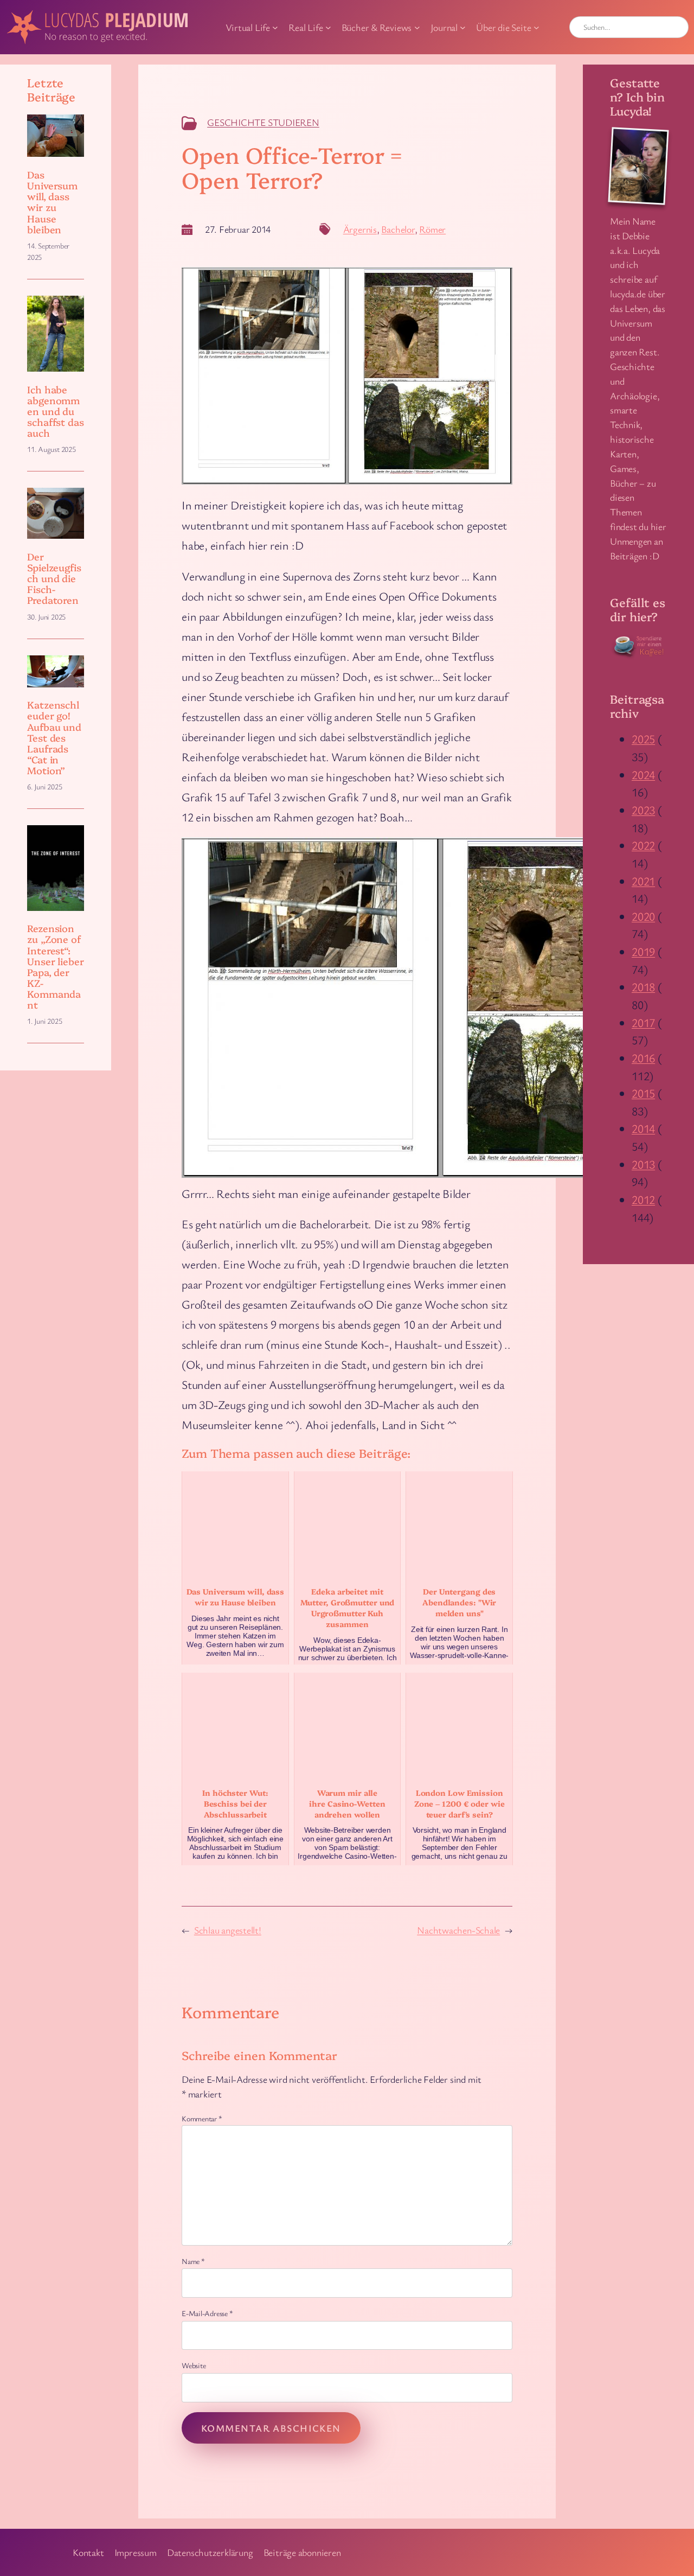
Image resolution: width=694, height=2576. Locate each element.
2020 (643, 916)
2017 (643, 1022)
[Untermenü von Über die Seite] (536, 27)
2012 (643, 1199)
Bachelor (398, 229)
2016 (643, 1058)
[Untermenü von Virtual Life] (275, 27)
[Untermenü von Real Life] (328, 27)
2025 (643, 739)
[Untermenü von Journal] (463, 27)
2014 (643, 1128)
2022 (643, 845)
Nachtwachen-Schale (458, 1930)
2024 (643, 774)
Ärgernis (360, 229)
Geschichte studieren (263, 122)
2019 (643, 951)
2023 (643, 810)
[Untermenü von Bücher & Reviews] (417, 27)
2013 (643, 1164)
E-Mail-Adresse (207, 2313)
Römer (432, 229)
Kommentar (202, 2118)
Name (193, 2261)
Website (194, 2365)
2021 (643, 881)
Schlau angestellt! (228, 1930)
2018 (643, 987)
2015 (643, 1093)
